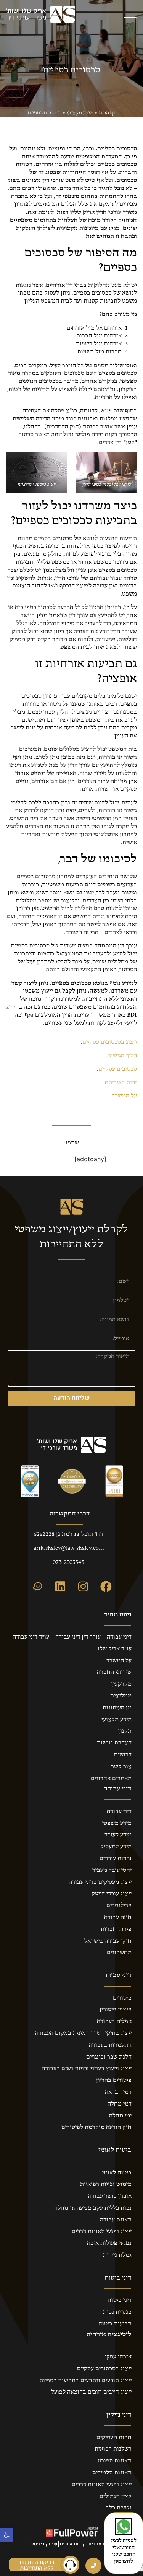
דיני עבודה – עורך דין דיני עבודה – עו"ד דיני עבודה (72, 1637)
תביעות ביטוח (115, 2324)
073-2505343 (68, 1562)
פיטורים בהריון (114, 2080)
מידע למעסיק (116, 1847)
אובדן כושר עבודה (110, 2196)
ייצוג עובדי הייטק (112, 1894)
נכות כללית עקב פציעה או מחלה (93, 2208)
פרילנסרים (119, 1906)
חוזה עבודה (118, 1917)
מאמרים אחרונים (111, 1779)
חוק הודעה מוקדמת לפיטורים (96, 2127)
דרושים (123, 1755)
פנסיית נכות (117, 2312)
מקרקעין (121, 1684)
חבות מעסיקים (114, 2438)
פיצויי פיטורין (116, 2010)
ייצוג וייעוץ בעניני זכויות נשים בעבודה (87, 2068)
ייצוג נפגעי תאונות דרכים (102, 2231)
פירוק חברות (116, 1929)
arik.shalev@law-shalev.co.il (69, 1548)
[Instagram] (83, 1587)
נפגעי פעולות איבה (109, 2243)
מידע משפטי (117, 1823)
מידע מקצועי (80, 113)
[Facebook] (106, 1587)
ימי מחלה (120, 2116)
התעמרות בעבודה (110, 2045)
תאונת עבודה (116, 2220)
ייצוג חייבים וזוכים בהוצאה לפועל (91, 2392)
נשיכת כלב (119, 2508)
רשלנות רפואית (113, 2449)
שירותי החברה (114, 1672)
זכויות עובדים (116, 1858)
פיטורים (122, 1998)
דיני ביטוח (120, 2300)
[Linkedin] (60, 1587)
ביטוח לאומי (117, 2173)
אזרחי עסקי (118, 2357)
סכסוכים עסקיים (118, 1069)
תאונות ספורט (115, 2461)
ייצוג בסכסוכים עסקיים (110, 1042)
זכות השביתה (121, 1082)
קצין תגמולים (116, 2496)
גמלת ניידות (117, 2255)
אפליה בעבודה (114, 2021)
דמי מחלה (120, 2104)
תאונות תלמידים (112, 2473)
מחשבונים (119, 1953)
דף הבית (107, 113)
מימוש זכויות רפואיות (106, 2184)
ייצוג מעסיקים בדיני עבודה (100, 1882)
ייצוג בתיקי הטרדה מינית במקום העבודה (83, 2033)
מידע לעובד (118, 1835)
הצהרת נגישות (114, 1743)
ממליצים (121, 1696)
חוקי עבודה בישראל (108, 1941)
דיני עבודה (119, 1811)
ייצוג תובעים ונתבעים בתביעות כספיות (85, 2381)
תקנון (125, 1731)
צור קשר (121, 1767)
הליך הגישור (123, 1056)
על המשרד (125, 1096)
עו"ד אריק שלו (115, 1649)
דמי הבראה (118, 2092)
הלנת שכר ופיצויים (109, 2057)
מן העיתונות (117, 1708)
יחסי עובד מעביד (112, 1870)
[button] (7, 2535)
